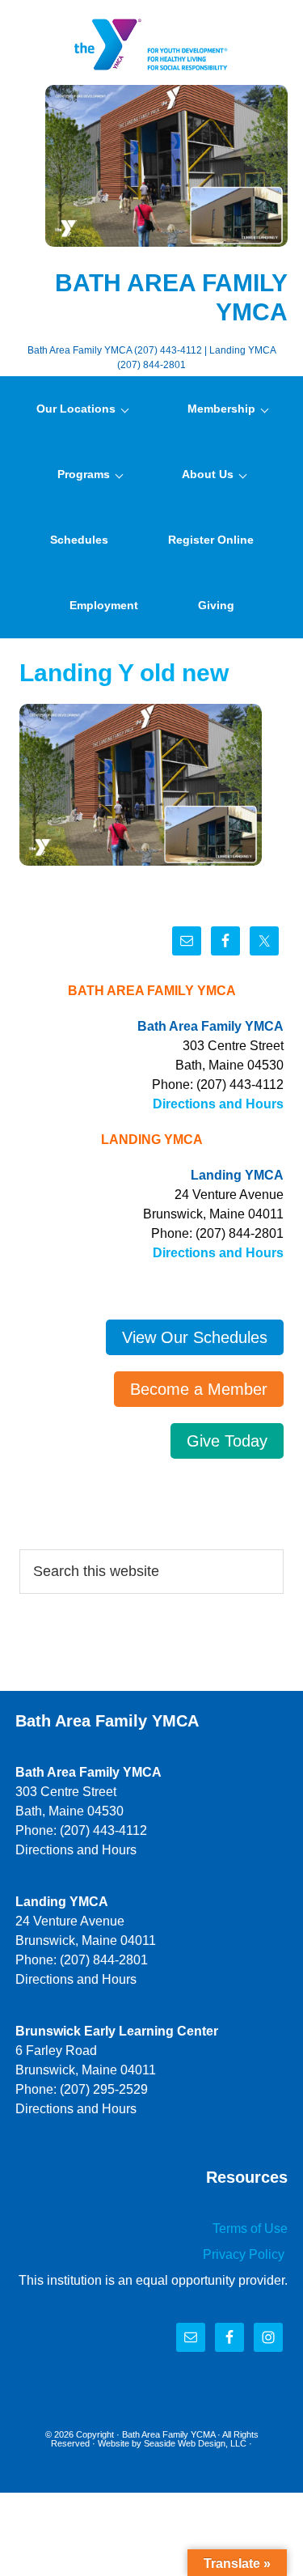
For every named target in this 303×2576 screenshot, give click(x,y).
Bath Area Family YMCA (152, 44)
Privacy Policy (245, 2254)
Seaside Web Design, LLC (195, 2443)
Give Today (227, 1441)
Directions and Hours (218, 1104)
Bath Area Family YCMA (168, 2434)
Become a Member (199, 1389)
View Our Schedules (195, 1337)
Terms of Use (250, 2229)
